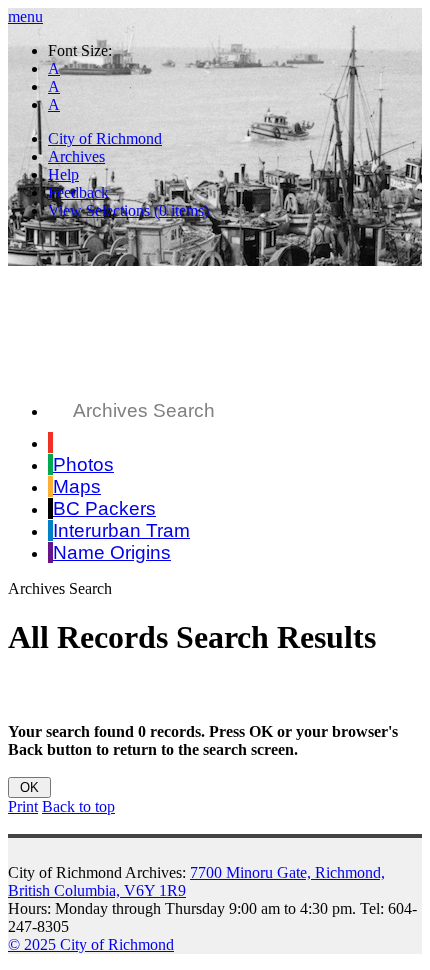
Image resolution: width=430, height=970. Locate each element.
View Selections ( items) (128, 210)
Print (23, 806)
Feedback (78, 192)
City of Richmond (105, 138)
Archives (76, 156)
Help (63, 174)
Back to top (78, 806)
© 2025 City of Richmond (91, 944)
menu (25, 16)
